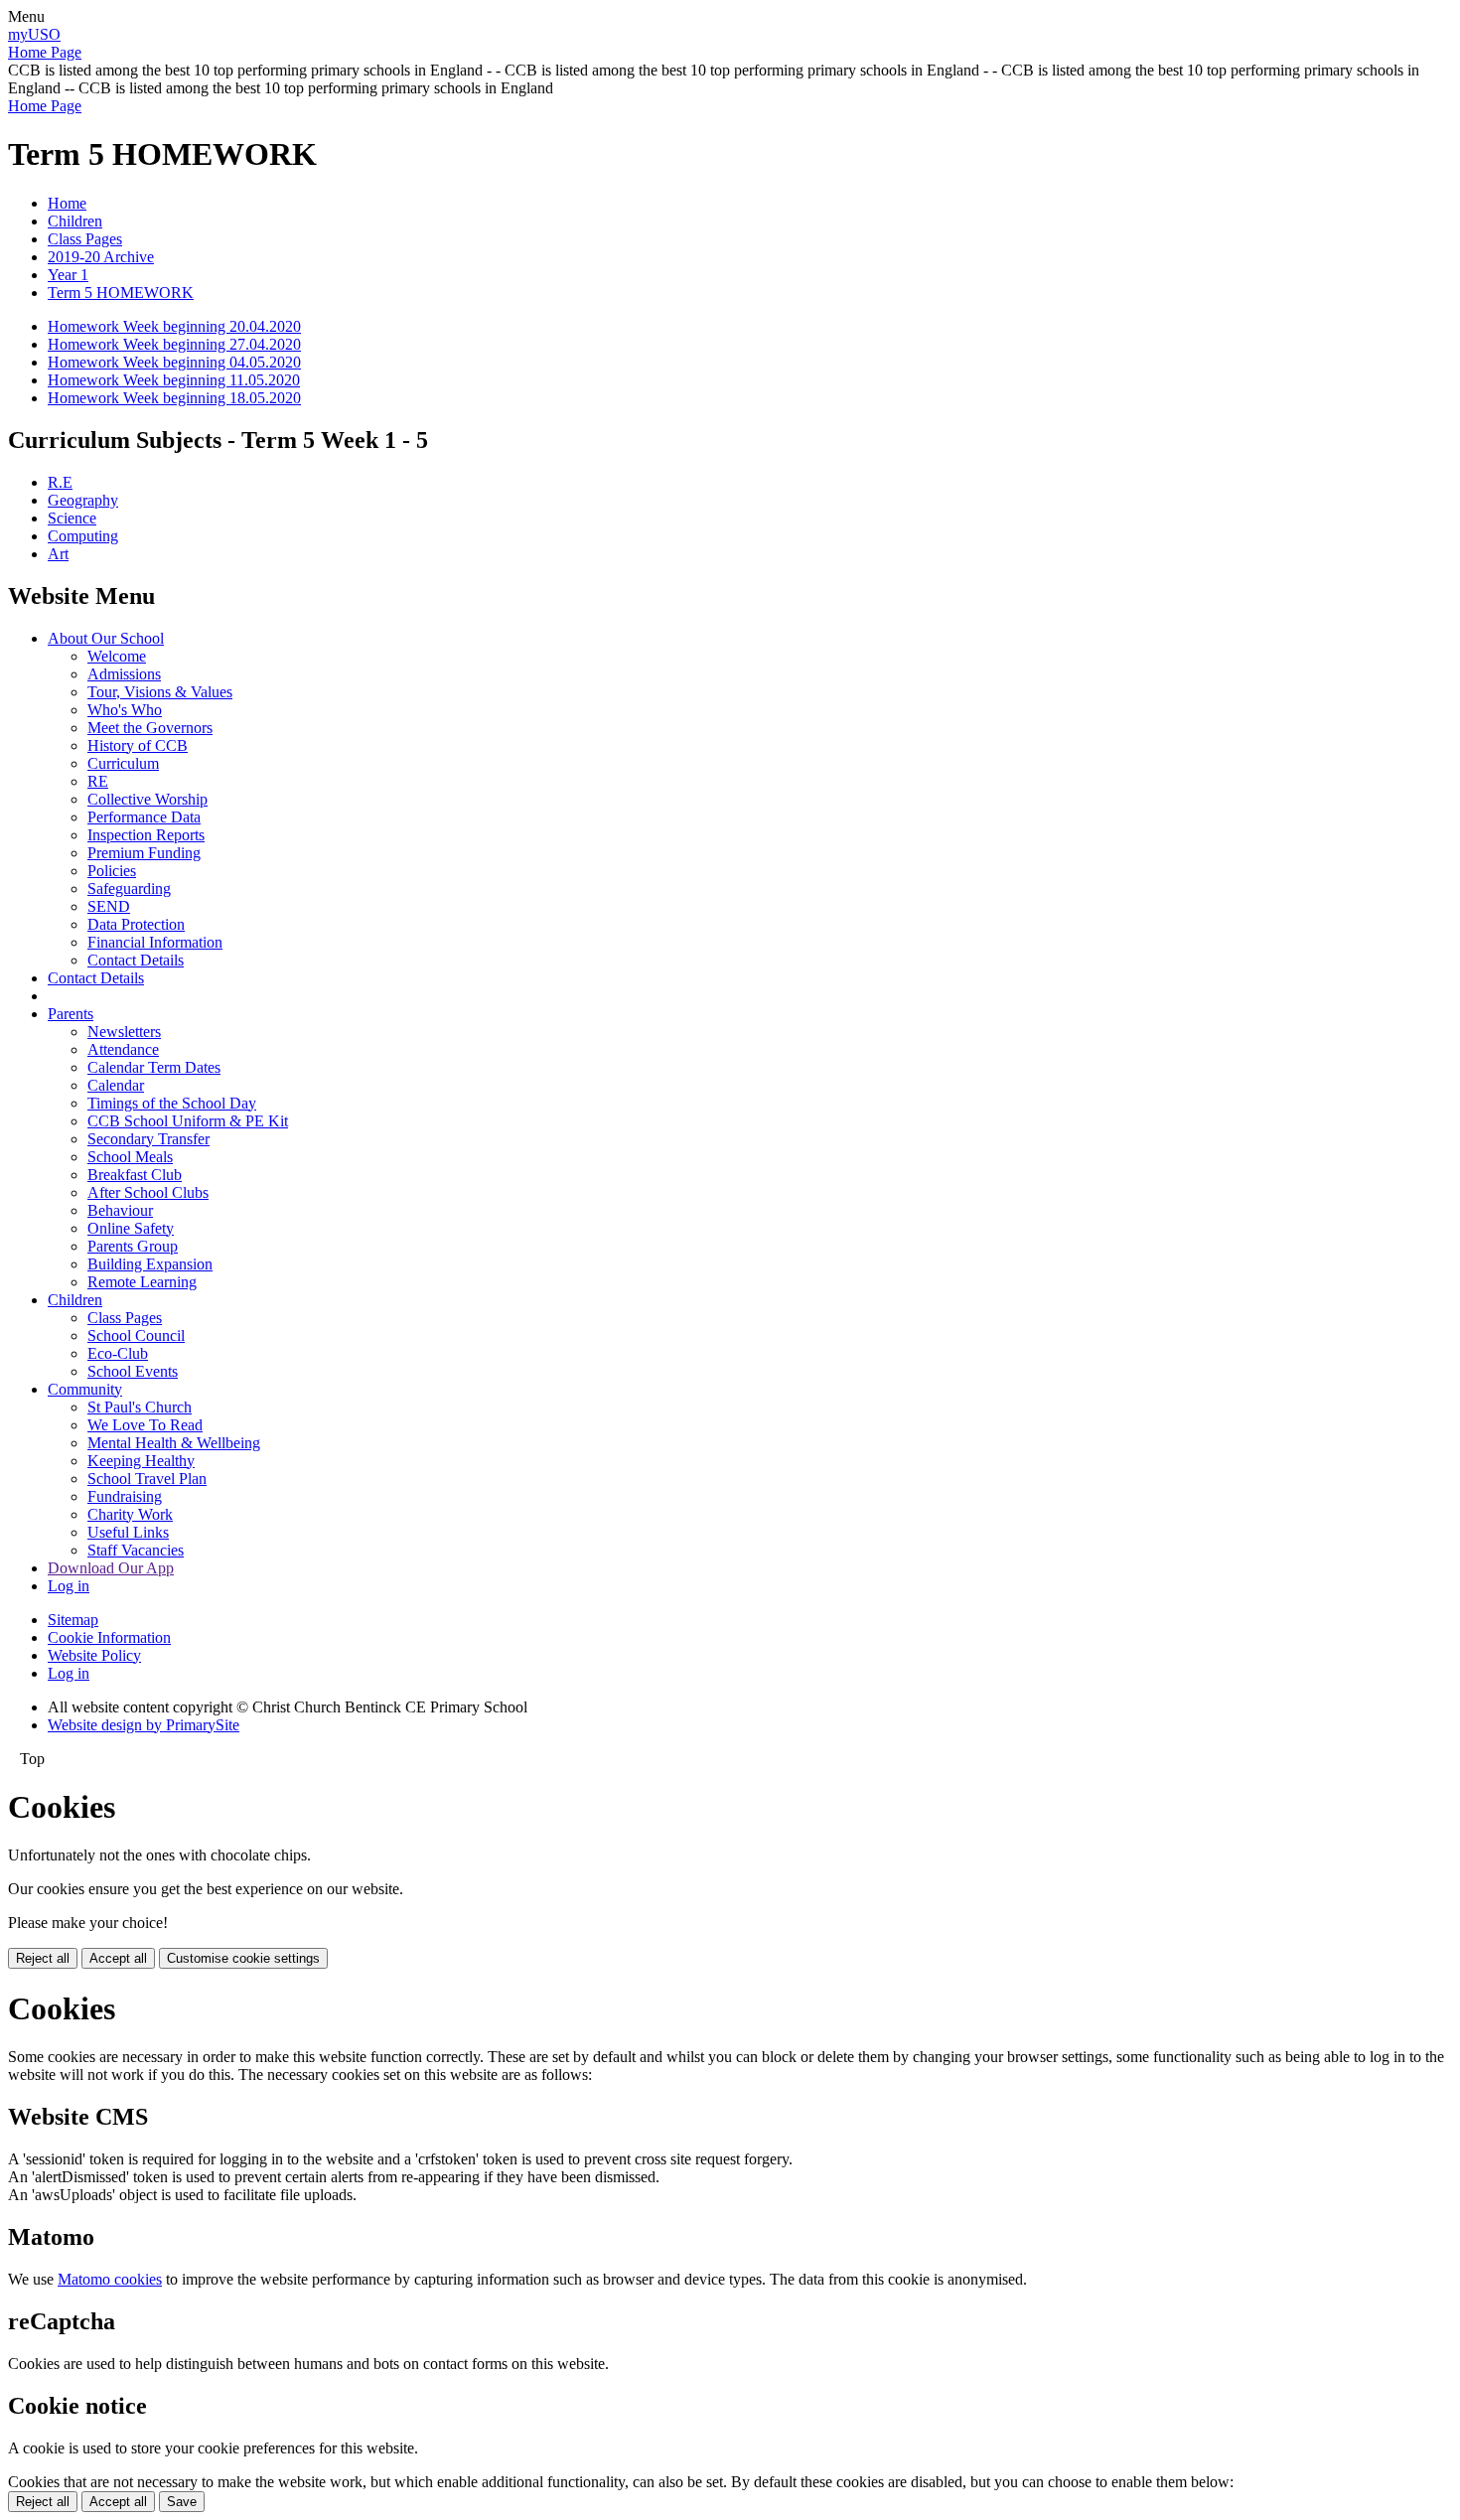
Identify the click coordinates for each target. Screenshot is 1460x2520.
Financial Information (155, 942)
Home (67, 203)
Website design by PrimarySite (144, 1725)
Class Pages (85, 239)
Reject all (43, 1958)
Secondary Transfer (148, 1139)
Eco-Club (118, 1353)
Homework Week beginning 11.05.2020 (174, 380)
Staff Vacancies (136, 1550)
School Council (136, 1335)
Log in (69, 1586)
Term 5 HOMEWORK (121, 293)
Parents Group (133, 1246)
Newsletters (124, 1032)
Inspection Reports (146, 835)
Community (85, 1389)
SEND (109, 906)
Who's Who (125, 710)
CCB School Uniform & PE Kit (188, 1121)
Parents (71, 1014)
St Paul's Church (140, 1407)
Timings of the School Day (172, 1103)
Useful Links (128, 1532)
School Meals (130, 1157)
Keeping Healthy (141, 1461)
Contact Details (136, 960)
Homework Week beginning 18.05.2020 (174, 398)
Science (72, 518)
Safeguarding (129, 889)
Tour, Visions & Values (160, 692)
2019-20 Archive (101, 257)
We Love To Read (145, 1425)
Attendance (123, 1049)
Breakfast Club (135, 1175)
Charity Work (130, 1514)
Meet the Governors (150, 728)
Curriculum (123, 763)
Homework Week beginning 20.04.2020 (174, 326)
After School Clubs (148, 1192)
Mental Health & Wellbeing (174, 1443)
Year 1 (68, 275)
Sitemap (73, 1620)
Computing (83, 536)
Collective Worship (147, 799)
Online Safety (131, 1228)
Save (182, 2502)
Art (58, 554)
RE (98, 781)
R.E (60, 482)
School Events (133, 1371)
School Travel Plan (147, 1479)
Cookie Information (109, 1637)
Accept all (118, 1958)
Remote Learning (142, 1282)
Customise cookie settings (243, 1958)
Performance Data (144, 817)
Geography (83, 500)
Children (75, 221)
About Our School (106, 638)
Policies (112, 871)
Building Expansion (150, 1264)
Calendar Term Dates (154, 1067)
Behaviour (120, 1210)
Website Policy (94, 1655)
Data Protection (136, 924)
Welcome (117, 656)
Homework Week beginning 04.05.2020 (174, 362)
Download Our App (111, 1568)
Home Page (45, 52)
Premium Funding (144, 853)
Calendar (116, 1085)
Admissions (124, 674)
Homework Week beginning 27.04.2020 (174, 344)
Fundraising (125, 1496)
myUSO (34, 34)
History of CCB (138, 745)
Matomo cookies (110, 2279)
